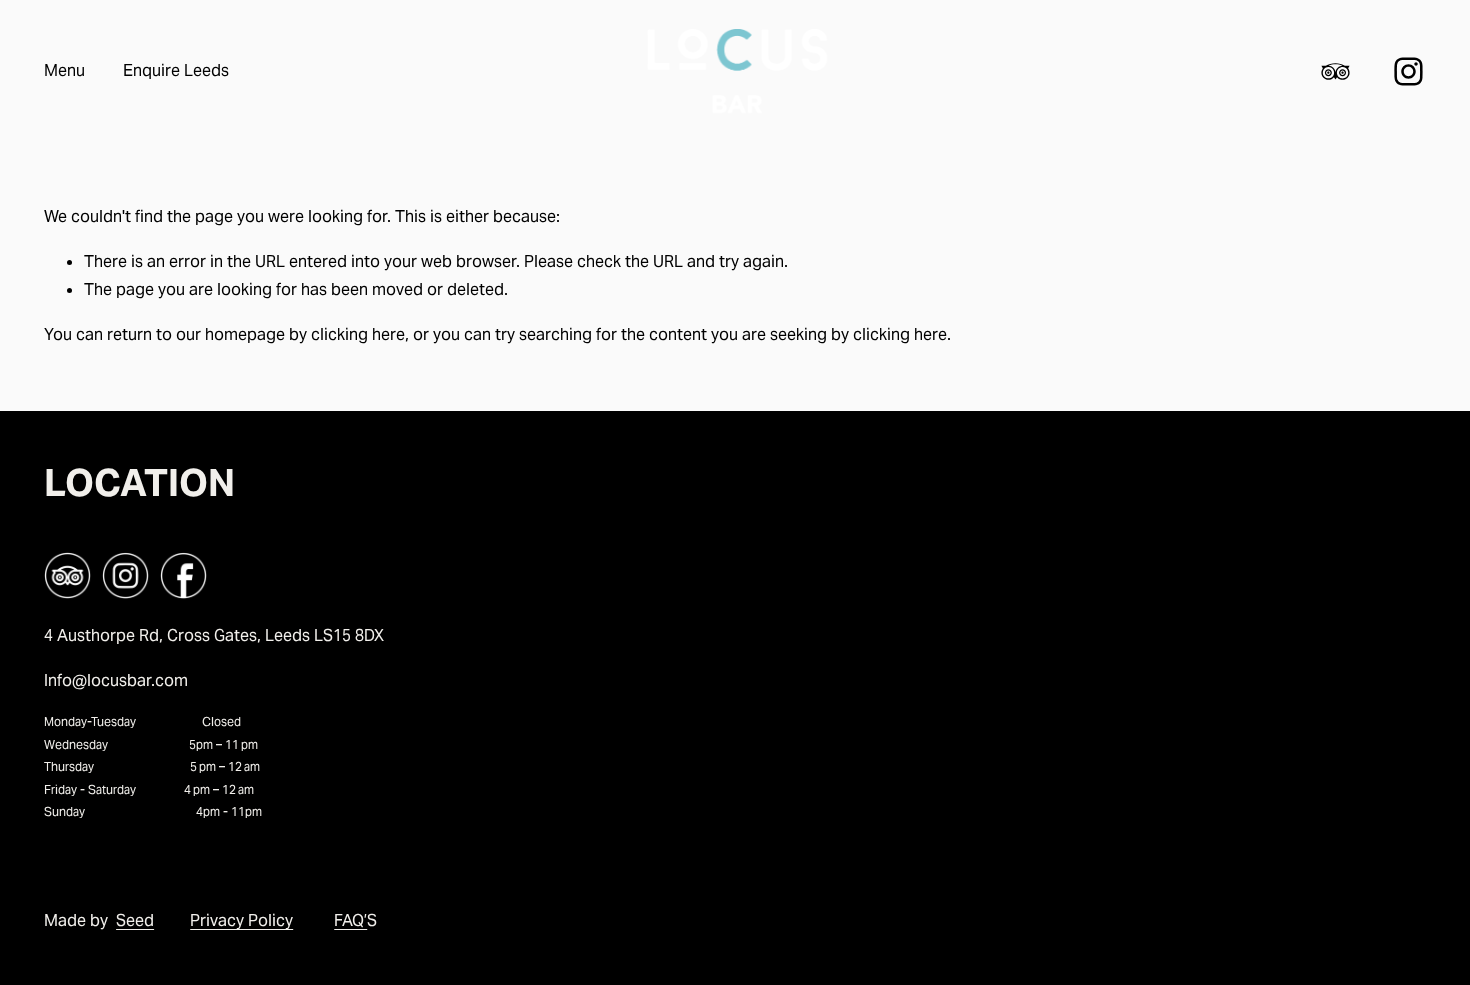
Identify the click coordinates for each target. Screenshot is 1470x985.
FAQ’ (350, 920)
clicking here (358, 334)
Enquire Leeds (176, 70)
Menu (64, 70)
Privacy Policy (241, 920)
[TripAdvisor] (1335, 71)
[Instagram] (1408, 71)
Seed (135, 920)
